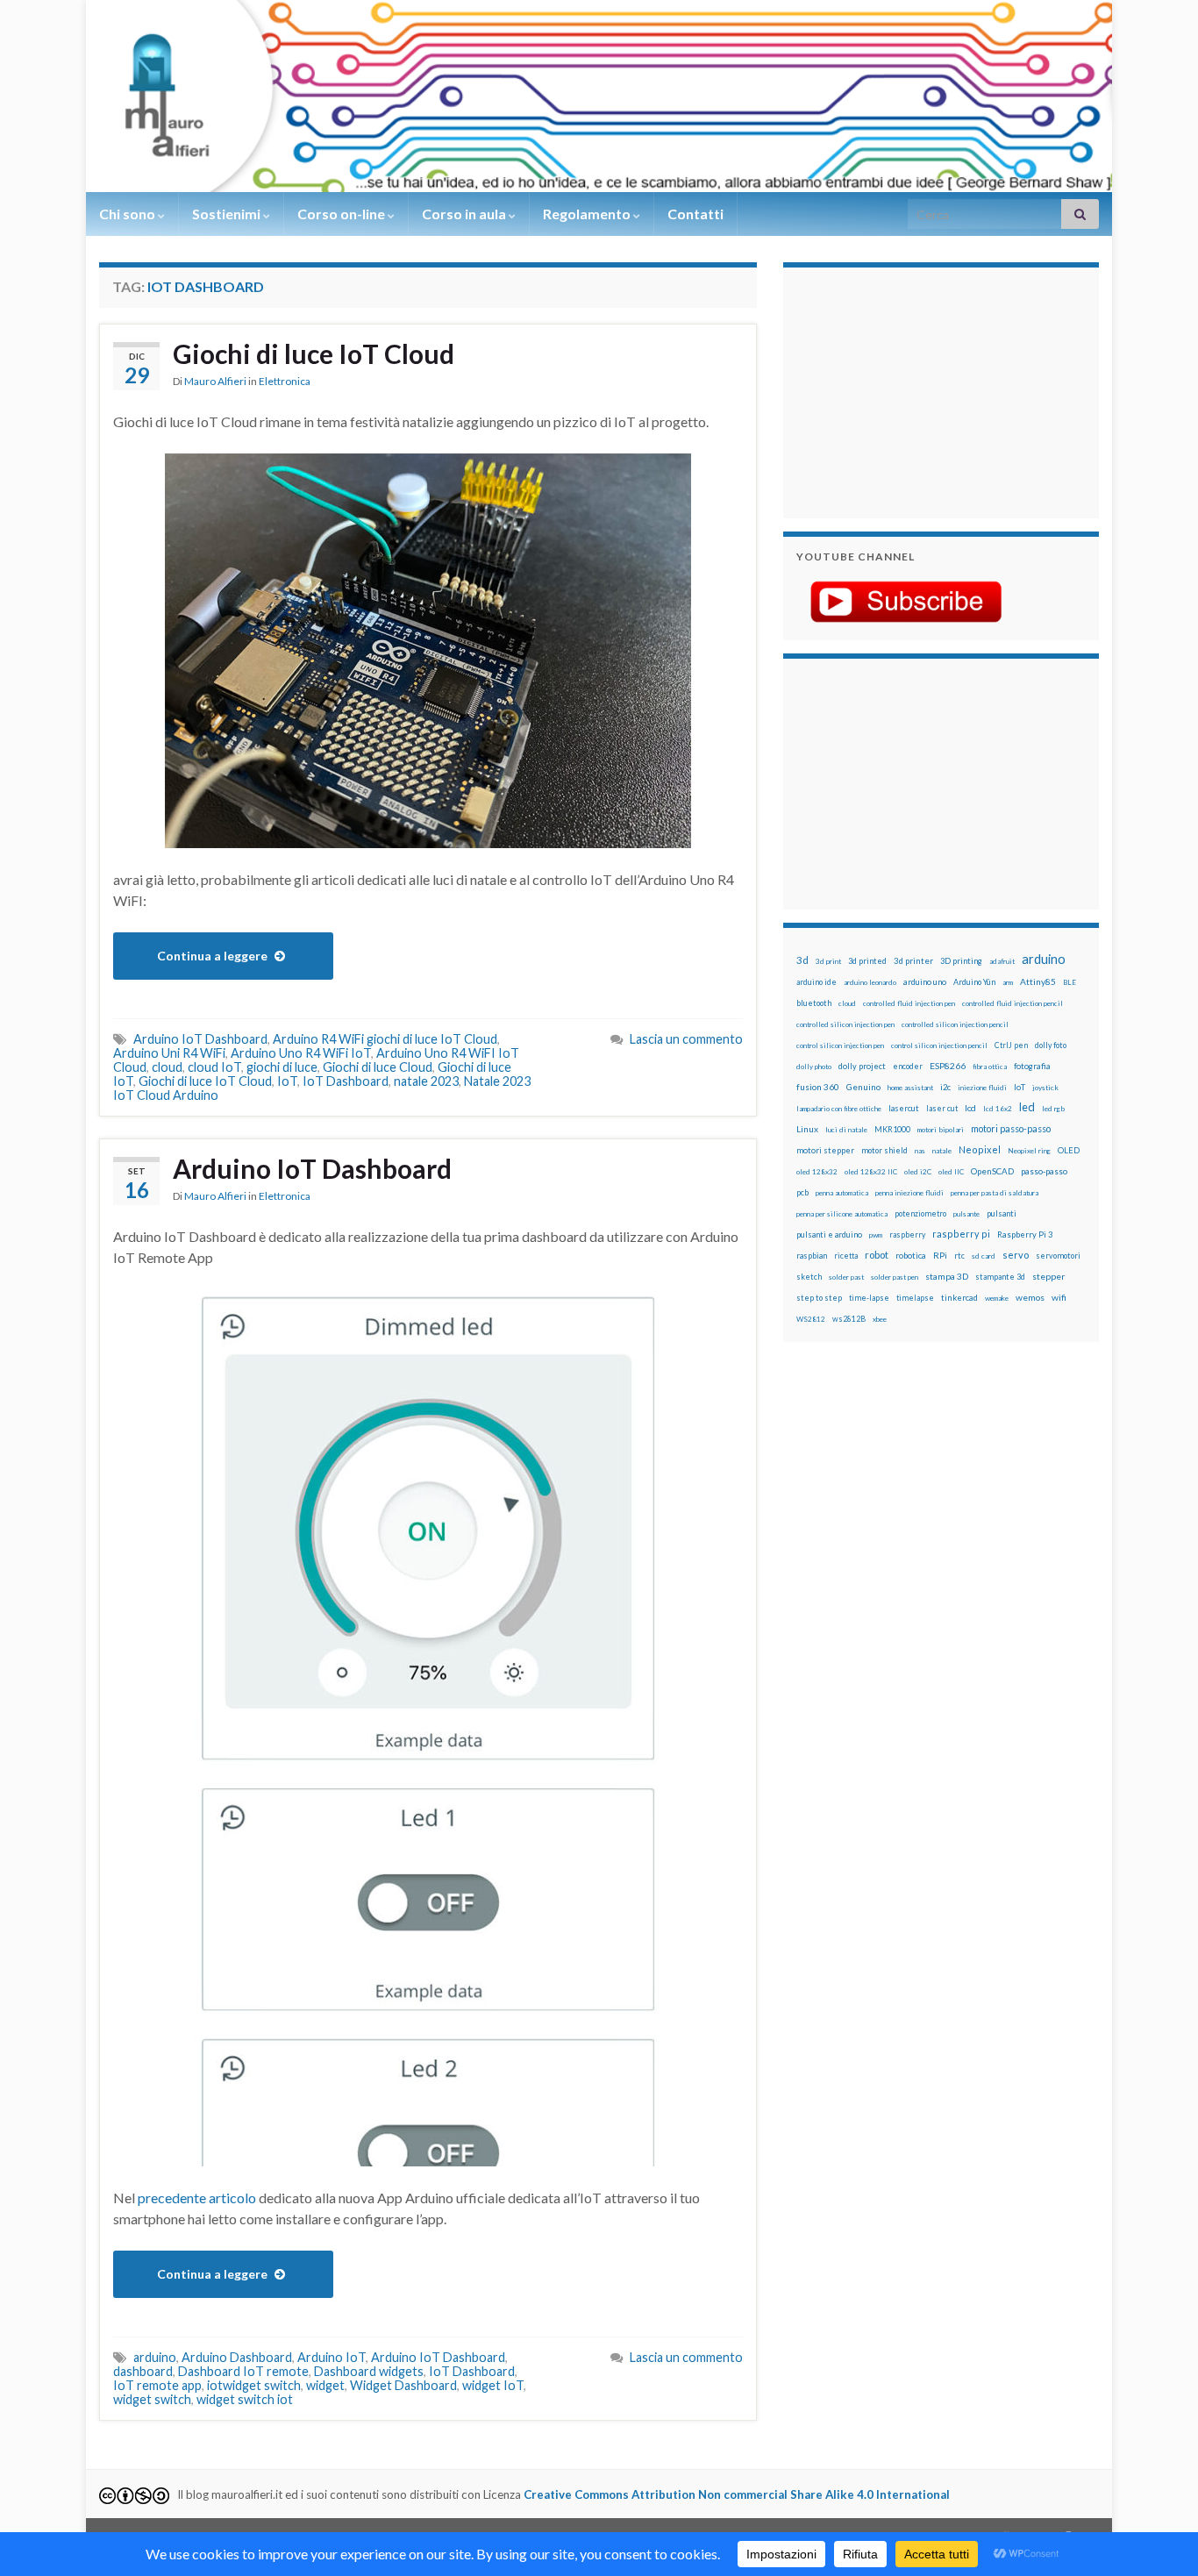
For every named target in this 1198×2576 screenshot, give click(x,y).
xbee (880, 1319)
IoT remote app (157, 2385)
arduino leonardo (870, 982)
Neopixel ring (1029, 1151)
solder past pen (895, 1277)
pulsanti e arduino (829, 1234)
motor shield (884, 1150)
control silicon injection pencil (939, 1045)
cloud (167, 1067)
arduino (155, 2357)
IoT (287, 1081)
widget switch (152, 2399)
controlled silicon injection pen (845, 1024)
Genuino (863, 1087)
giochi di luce (282, 1067)
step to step (819, 1298)
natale (942, 1151)
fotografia (1032, 1066)
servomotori (1058, 1256)
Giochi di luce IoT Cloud (314, 353)
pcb (802, 1192)
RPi (940, 1255)
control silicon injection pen (840, 1045)
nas (920, 1151)
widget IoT (493, 2385)
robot (877, 1255)
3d (802, 960)
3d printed (867, 961)
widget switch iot (245, 2399)
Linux (807, 1129)
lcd (970, 1108)
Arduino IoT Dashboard (200, 1039)
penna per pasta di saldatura (995, 1193)
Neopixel (980, 1149)
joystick (1045, 1088)
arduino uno (925, 982)
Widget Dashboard (403, 2385)
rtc (959, 1256)
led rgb (1053, 1109)
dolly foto (1051, 1045)
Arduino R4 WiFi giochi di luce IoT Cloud (385, 1039)
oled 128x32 (817, 1172)
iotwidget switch (254, 2385)
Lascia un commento (686, 1039)
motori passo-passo (1011, 1128)
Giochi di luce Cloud (378, 1067)
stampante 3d (1000, 1277)
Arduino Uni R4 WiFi (169, 1053)
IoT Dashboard (346, 1081)
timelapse (915, 1298)
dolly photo (814, 1067)
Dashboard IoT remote (243, 2371)
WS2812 (811, 1319)
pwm (876, 1235)
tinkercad (959, 1298)
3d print (828, 961)
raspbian (812, 1256)
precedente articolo (197, 2198)
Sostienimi (228, 214)
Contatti (695, 214)
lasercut (904, 1108)
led (1027, 1107)
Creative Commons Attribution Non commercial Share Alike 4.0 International (737, 2494)
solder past (846, 1277)
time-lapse (869, 1298)
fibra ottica (990, 1067)
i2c (945, 1087)
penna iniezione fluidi (909, 1193)
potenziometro (920, 1213)
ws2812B (849, 1319)
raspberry (907, 1234)
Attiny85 (1038, 981)
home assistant (910, 1088)
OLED (1069, 1150)
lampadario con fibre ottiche (839, 1109)
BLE (1070, 982)
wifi (1059, 1297)
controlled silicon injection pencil (955, 1024)
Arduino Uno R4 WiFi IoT (301, 1053)
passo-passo (1044, 1171)
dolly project (862, 1066)
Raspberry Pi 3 (1025, 1234)
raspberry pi (961, 1234)
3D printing (961, 961)
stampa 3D (947, 1276)
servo (1016, 1255)
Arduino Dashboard (237, 2357)
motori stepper (825, 1150)
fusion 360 (818, 1087)
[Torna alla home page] (599, 96)
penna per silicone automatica (842, 1214)
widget (325, 2385)
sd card (984, 1256)
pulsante (966, 1214)
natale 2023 (426, 1081)
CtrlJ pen (1011, 1045)
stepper (1048, 1276)
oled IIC (951, 1172)
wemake (997, 1298)
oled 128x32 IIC (871, 1172)
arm (1008, 982)
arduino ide (816, 982)
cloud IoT (214, 1067)
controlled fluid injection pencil (1013, 1003)
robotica (911, 1256)
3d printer (913, 961)
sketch (809, 1277)
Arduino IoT (332, 2357)
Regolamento (588, 214)
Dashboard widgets (369, 2371)
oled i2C (918, 1172)
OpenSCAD (992, 1171)
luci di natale (846, 1130)
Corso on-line (342, 214)
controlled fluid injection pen (909, 1003)
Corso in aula (465, 214)
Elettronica (285, 381)
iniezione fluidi (982, 1088)
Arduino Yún (974, 982)
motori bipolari (941, 1130)
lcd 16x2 (998, 1109)
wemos (1030, 1297)
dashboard (143, 2371)
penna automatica (842, 1193)
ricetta (846, 1256)
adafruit (1002, 961)
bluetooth (814, 1003)
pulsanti (1002, 1213)
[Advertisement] (906, 390)
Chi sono (128, 214)
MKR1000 (892, 1129)
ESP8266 (948, 1066)
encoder (908, 1066)
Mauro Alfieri (215, 381)
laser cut (942, 1108)
